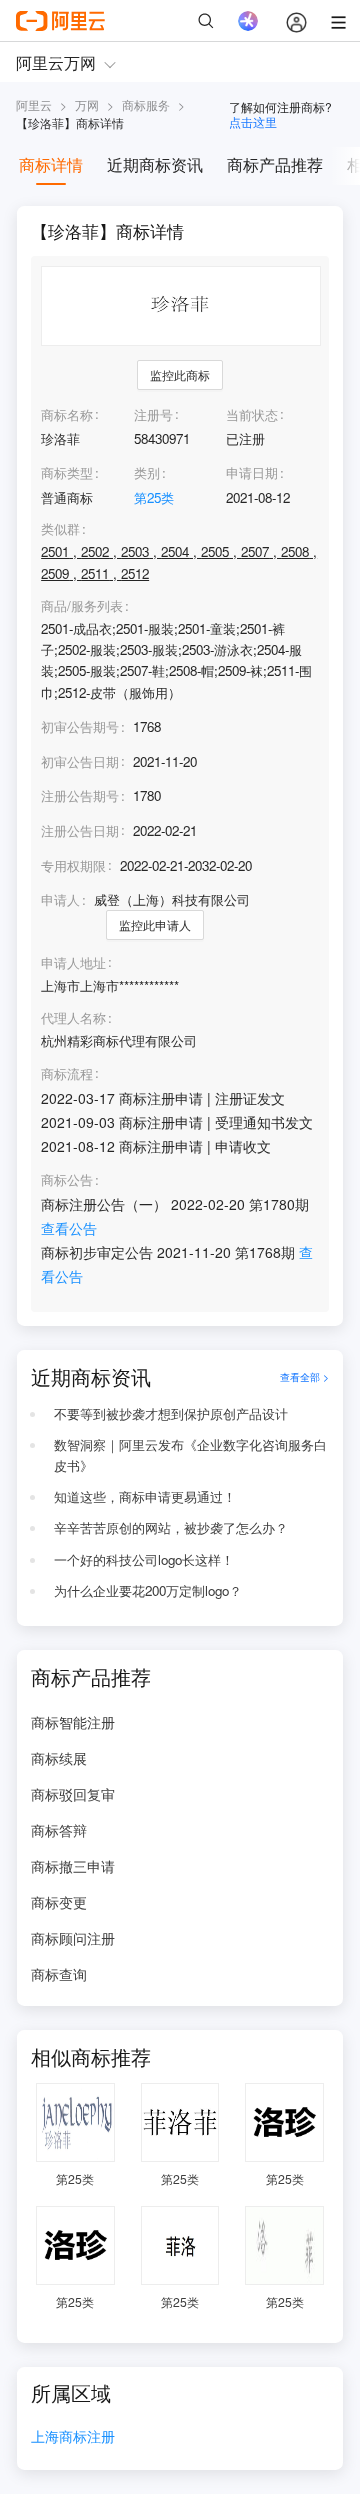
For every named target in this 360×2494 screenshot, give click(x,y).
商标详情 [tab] (51, 164)
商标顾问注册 (73, 1938)
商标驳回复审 (73, 1794)
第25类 (154, 497)
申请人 (60, 899)
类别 (147, 472)
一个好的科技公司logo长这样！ (144, 1559)
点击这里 (253, 121)
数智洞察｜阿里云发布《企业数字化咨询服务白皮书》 (190, 1455)
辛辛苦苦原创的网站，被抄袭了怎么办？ (171, 1527)
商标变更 (59, 1902)
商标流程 (67, 1074)
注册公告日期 (80, 830)
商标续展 (59, 1758)
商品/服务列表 (82, 606)
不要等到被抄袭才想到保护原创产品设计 (171, 1413)
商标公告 (67, 1180)
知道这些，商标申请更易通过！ (145, 1496)
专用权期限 (73, 865)
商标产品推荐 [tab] (275, 164)
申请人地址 (73, 963)
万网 (87, 104)
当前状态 (252, 414)
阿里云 (34, 104)
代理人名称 (73, 1018)
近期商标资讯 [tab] (155, 164)
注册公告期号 (80, 795)
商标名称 (67, 414)
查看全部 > (304, 1376)
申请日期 (252, 472)
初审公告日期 (80, 761)
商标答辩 (59, 1830)
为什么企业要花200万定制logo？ (148, 1590)
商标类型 (67, 472)
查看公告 (69, 1228)
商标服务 (146, 104)
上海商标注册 (73, 2437)
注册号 (153, 414)
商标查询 (59, 1974)
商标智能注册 (73, 1722)
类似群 (60, 529)
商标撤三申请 (73, 1866)
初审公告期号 (80, 726)
